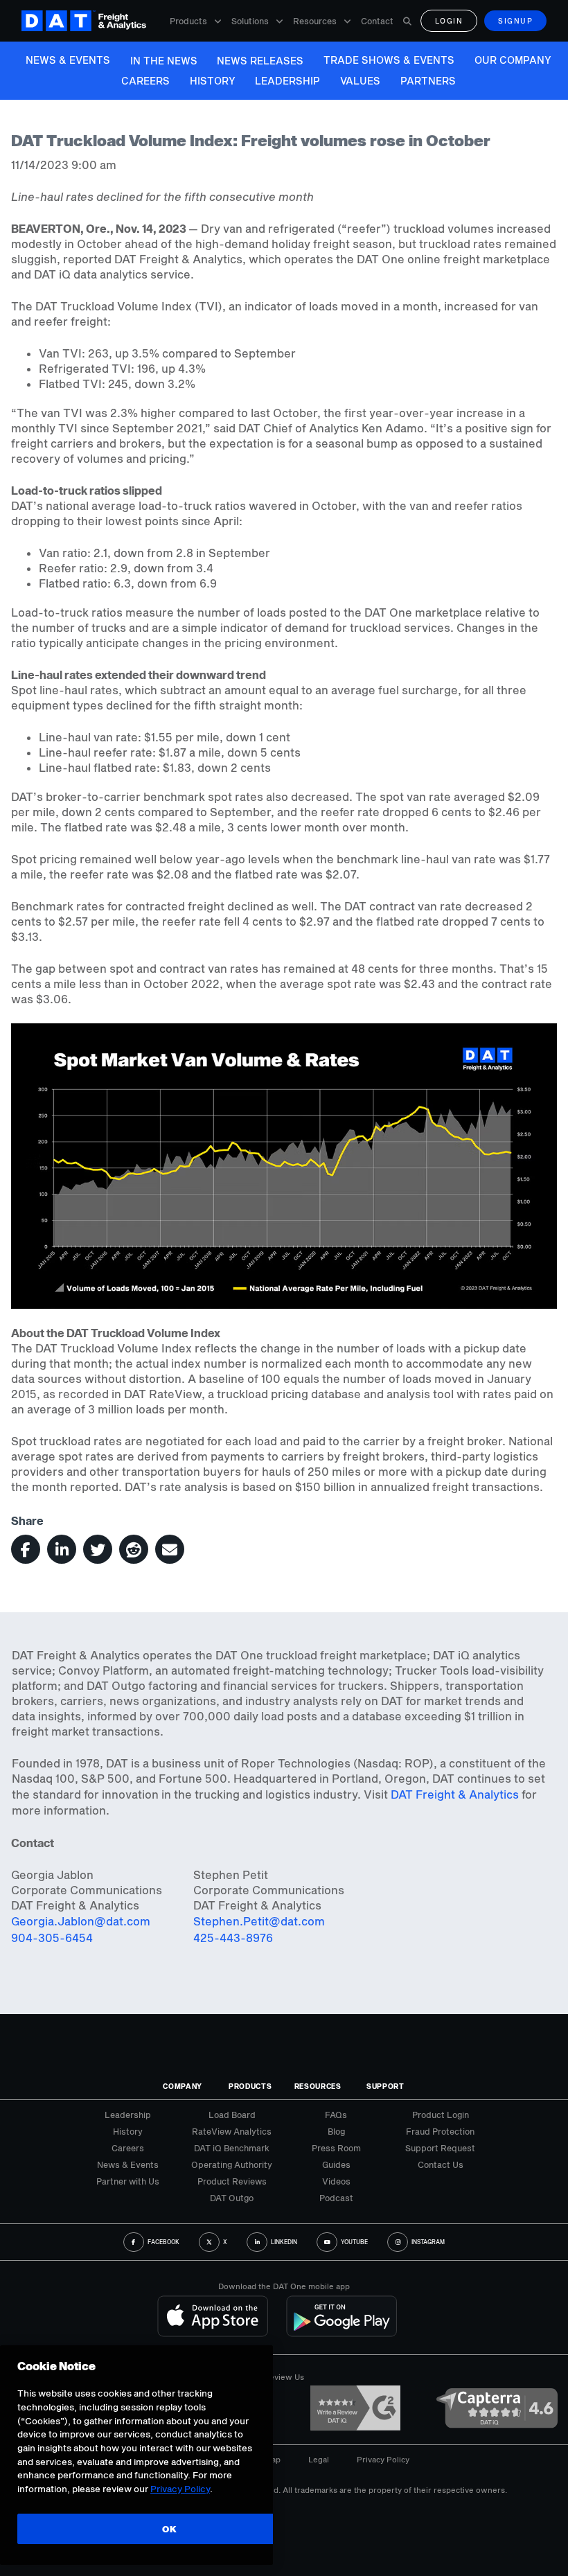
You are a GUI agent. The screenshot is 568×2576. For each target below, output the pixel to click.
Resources (315, 21)
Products (188, 21)
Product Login (441, 2115)
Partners (428, 81)
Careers (145, 81)
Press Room (336, 2148)
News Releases (260, 61)
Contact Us (441, 2164)
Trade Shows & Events (389, 60)
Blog (336, 2131)
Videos (336, 2181)
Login (449, 21)
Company (183, 2086)
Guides (336, 2164)
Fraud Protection (440, 2131)
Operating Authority (232, 2164)
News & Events (68, 60)
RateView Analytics (232, 2131)
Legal (319, 2459)
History (213, 81)
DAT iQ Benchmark (232, 2148)
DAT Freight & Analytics (455, 1794)
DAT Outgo (232, 2198)
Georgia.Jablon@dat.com (81, 1921)
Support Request (440, 2148)
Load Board (232, 2115)
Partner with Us (128, 2181)
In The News (164, 61)
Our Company (513, 60)
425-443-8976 (233, 1938)
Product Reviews (232, 2181)
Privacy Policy (383, 2459)
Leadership (287, 81)
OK (169, 2529)
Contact (377, 21)
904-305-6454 (52, 1938)
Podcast (336, 2198)
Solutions (250, 21)
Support (385, 2086)
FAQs (336, 2115)
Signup (515, 21)
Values (360, 81)
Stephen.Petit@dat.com (259, 1921)
